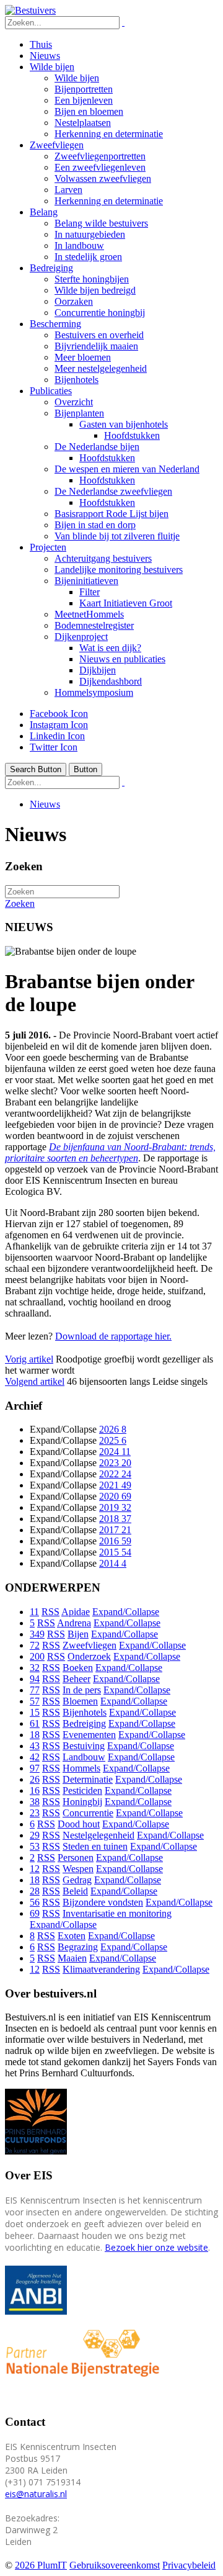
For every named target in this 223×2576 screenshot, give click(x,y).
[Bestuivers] (30, 10)
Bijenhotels (77, 380)
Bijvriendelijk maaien (96, 346)
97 (35, 1768)
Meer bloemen (83, 357)
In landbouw (79, 245)
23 (35, 1813)
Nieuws (45, 56)
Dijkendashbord (111, 681)
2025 (113, 1440)
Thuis (41, 44)
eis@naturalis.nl (36, 2494)
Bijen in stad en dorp (95, 525)
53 (35, 1846)
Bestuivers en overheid (99, 335)
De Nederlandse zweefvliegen (113, 491)
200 (37, 1656)
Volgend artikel (35, 1381)
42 (35, 1757)
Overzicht (74, 402)
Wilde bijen (52, 67)
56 (35, 1902)
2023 (115, 1463)
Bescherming (55, 324)
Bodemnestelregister (94, 625)
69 (35, 1913)
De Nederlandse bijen (97, 447)
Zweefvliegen (57, 145)
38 (35, 1802)
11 (34, 1612)
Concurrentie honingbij (100, 313)
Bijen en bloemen (89, 111)
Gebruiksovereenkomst (115, 2565)
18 (35, 1735)
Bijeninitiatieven (86, 581)
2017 (115, 1530)
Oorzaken (74, 301)
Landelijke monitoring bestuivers (119, 570)
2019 (115, 1507)
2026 (113, 1429)
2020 (115, 1496)
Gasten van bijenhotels (124, 424)
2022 (115, 1474)
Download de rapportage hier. (113, 1336)
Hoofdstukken (132, 435)
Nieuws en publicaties (122, 659)
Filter (90, 592)
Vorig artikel (29, 1359)
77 (35, 1690)
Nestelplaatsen (83, 123)
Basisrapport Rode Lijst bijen (111, 514)
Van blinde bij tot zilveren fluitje (117, 536)
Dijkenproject (81, 637)
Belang (44, 212)
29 (35, 1835)
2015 (115, 1552)
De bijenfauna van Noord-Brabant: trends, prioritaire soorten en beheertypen (110, 1152)
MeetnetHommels (89, 614)
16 (35, 1790)
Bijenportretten (84, 89)
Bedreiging (51, 268)
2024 (115, 1452)
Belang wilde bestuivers (101, 223)
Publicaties (51, 391)
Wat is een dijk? (110, 648)
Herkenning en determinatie (109, 134)
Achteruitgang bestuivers (103, 558)
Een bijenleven (84, 100)
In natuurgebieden (90, 234)
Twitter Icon (54, 747)
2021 (115, 1485)
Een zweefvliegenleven (100, 167)
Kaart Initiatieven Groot (126, 603)
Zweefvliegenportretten (100, 156)
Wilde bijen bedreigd (95, 290)
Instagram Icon (59, 725)
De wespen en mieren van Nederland (127, 469)
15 (35, 1712)
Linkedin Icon (57, 736)
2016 (115, 1541)
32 (35, 1668)
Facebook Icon (59, 714)
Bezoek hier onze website (156, 2247)
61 (35, 1723)
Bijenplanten (79, 413)
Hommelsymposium (94, 692)
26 (35, 1779)
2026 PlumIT (41, 2565)
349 (37, 1634)
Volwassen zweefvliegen (103, 178)
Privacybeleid (189, 2565)
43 (35, 1746)
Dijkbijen (98, 670)
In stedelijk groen (88, 257)
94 (35, 1679)
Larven (68, 190)
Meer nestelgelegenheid (101, 368)
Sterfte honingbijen (92, 279)
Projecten (48, 547)
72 (35, 1645)
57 (35, 1701)
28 (35, 1891)
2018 (115, 1519)
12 (35, 1869)
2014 (113, 1563)
